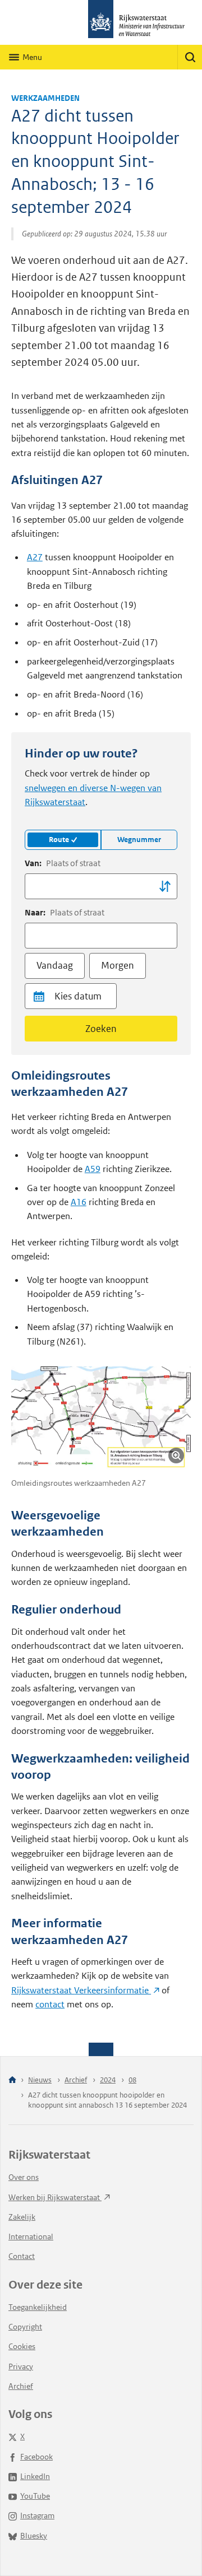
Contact (22, 2256)
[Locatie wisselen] (165, 886)
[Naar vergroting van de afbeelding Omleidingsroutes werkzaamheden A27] (101, 1418)
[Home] (12, 2080)
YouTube (35, 2496)
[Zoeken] (190, 57)
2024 (108, 2080)
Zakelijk (22, 2217)
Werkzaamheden (45, 98)
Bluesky (34, 2536)
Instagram (37, 2515)
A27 (35, 557)
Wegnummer (139, 840)
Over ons (24, 2177)
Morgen (118, 965)
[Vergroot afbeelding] (176, 1456)
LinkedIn (35, 2476)
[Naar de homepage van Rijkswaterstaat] (101, 22)
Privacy (21, 2366)
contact (50, 2004)
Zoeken (101, 1029)
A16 (79, 1202)
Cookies (22, 2346)
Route (59, 840)
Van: (63, 863)
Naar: (65, 912)
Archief (76, 2080)
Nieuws (40, 2080)
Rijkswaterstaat (81, 1990)
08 (132, 2080)
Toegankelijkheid (38, 2307)
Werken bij (55, 2197)
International (31, 2236)
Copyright (25, 2327)
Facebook (36, 2457)
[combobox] (101, 886)
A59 (93, 1169)
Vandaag (55, 965)
